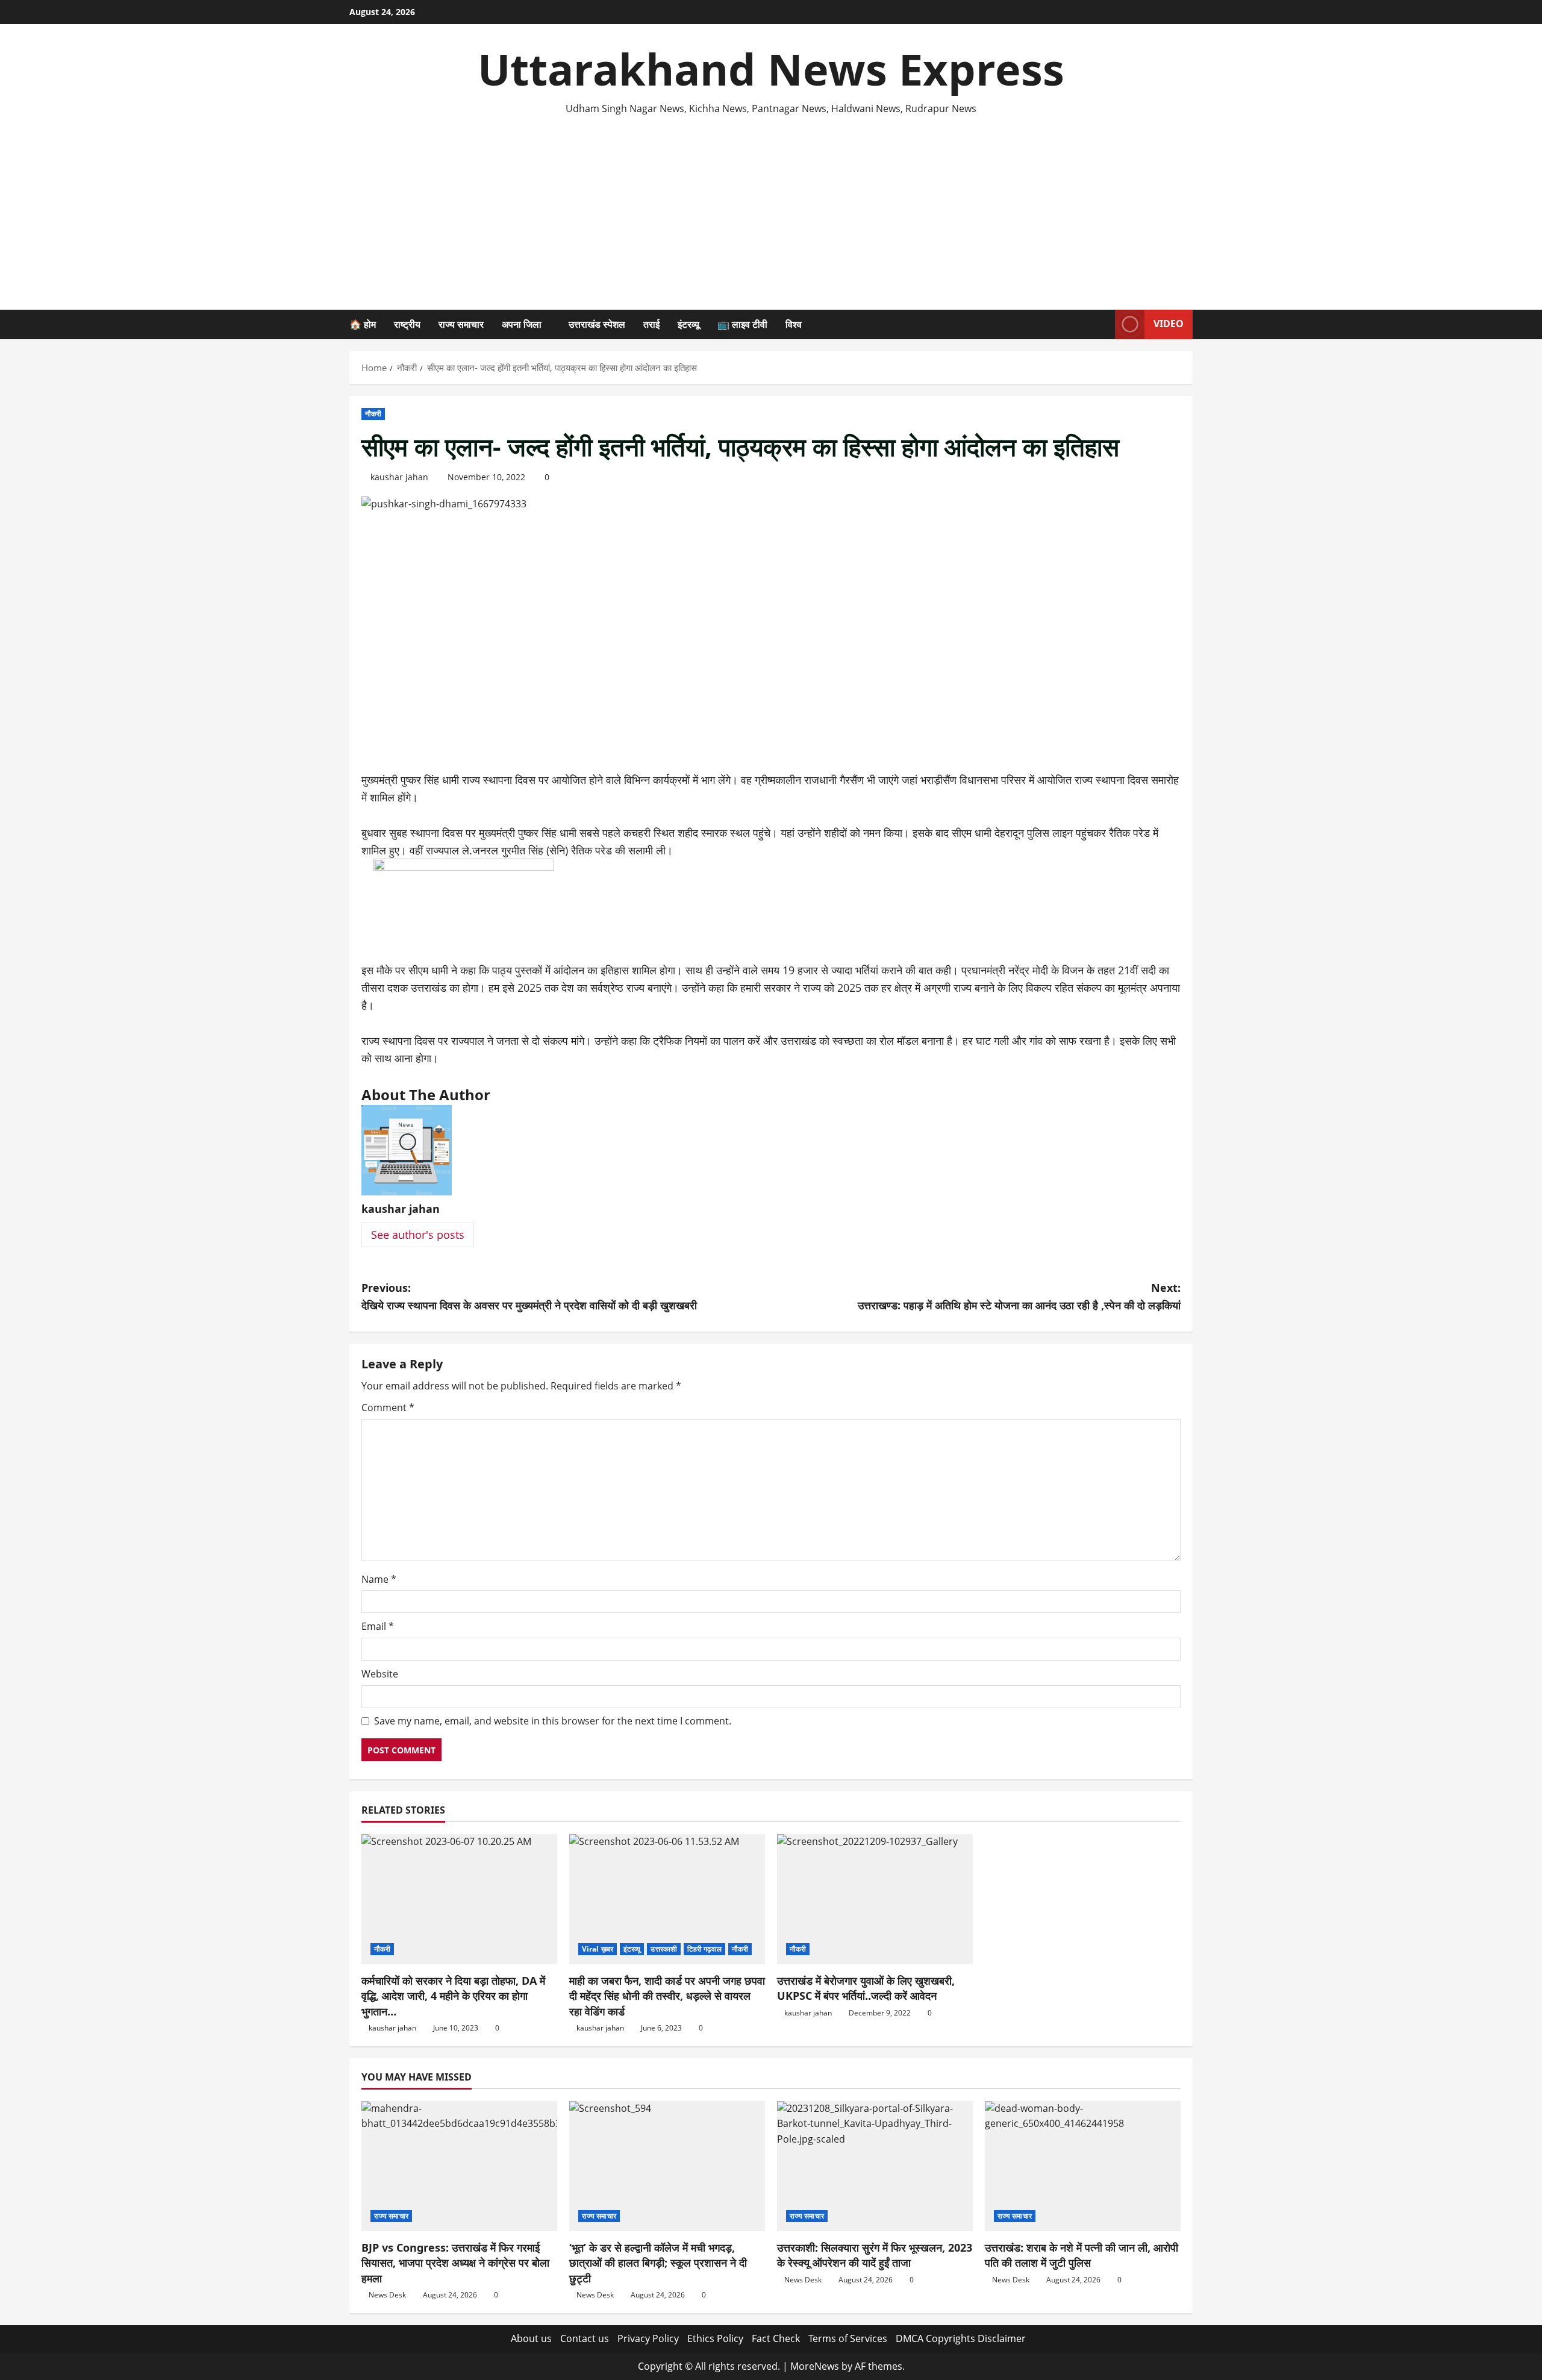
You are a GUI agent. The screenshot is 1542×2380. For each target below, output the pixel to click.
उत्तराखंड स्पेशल (597, 324)
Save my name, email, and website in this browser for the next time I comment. (553, 1721)
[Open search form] (1102, 324)
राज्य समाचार (461, 324)
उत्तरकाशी (664, 1949)
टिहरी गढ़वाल (704, 1949)
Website (380, 1674)
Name (379, 1579)
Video (1169, 324)
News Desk (387, 2295)
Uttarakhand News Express (771, 69)
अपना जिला (522, 324)
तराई (651, 324)
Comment (388, 1408)
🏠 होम (363, 324)
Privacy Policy (648, 2338)
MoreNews (815, 2366)
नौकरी (373, 414)
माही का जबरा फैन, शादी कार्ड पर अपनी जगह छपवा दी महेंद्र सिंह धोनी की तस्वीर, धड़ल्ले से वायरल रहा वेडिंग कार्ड (667, 1996)
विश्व (794, 324)
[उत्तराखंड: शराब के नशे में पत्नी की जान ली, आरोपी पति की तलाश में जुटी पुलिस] (1083, 2166)
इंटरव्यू (688, 324)
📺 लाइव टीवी (742, 324)
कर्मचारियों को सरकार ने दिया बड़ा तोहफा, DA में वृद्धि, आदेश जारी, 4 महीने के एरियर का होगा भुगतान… (453, 1996)
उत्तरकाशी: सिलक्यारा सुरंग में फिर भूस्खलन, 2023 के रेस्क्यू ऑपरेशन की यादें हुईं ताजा (875, 2255)
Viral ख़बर (598, 1949)
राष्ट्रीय (407, 324)
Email (378, 1626)
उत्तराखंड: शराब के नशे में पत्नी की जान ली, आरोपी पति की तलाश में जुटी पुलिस (1082, 2255)
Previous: (529, 1296)
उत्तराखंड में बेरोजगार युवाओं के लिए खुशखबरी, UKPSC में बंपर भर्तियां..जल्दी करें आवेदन (866, 1988)
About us (531, 2338)
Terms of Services (848, 2338)
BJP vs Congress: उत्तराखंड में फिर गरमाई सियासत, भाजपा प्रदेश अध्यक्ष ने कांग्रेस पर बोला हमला (455, 2263)
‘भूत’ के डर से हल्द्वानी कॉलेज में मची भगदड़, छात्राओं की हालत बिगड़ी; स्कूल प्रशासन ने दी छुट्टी (658, 2263)
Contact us (585, 2338)
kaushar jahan (399, 477)
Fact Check (776, 2338)
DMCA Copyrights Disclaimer (961, 2338)
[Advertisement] (771, 207)
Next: (1019, 1296)
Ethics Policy (715, 2338)
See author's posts (418, 1235)
